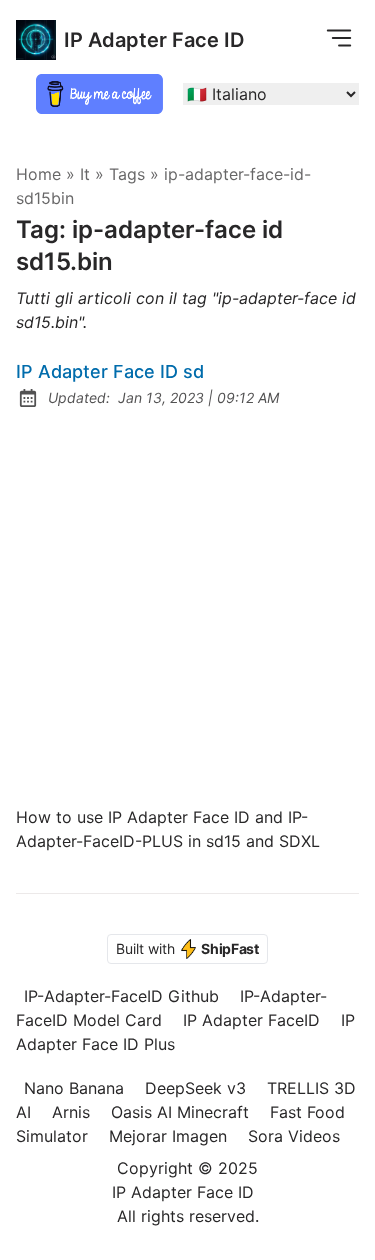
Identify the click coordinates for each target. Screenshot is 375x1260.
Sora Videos (294, 1136)
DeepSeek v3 (195, 1088)
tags (127, 174)
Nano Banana (74, 1088)
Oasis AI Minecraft (180, 1112)
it (85, 174)
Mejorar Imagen (168, 1136)
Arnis (71, 1112)
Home (38, 174)
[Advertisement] (187, 607)
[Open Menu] (339, 37)
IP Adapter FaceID (251, 1020)
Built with (187, 948)
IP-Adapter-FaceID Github (121, 996)
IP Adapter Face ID (154, 40)
